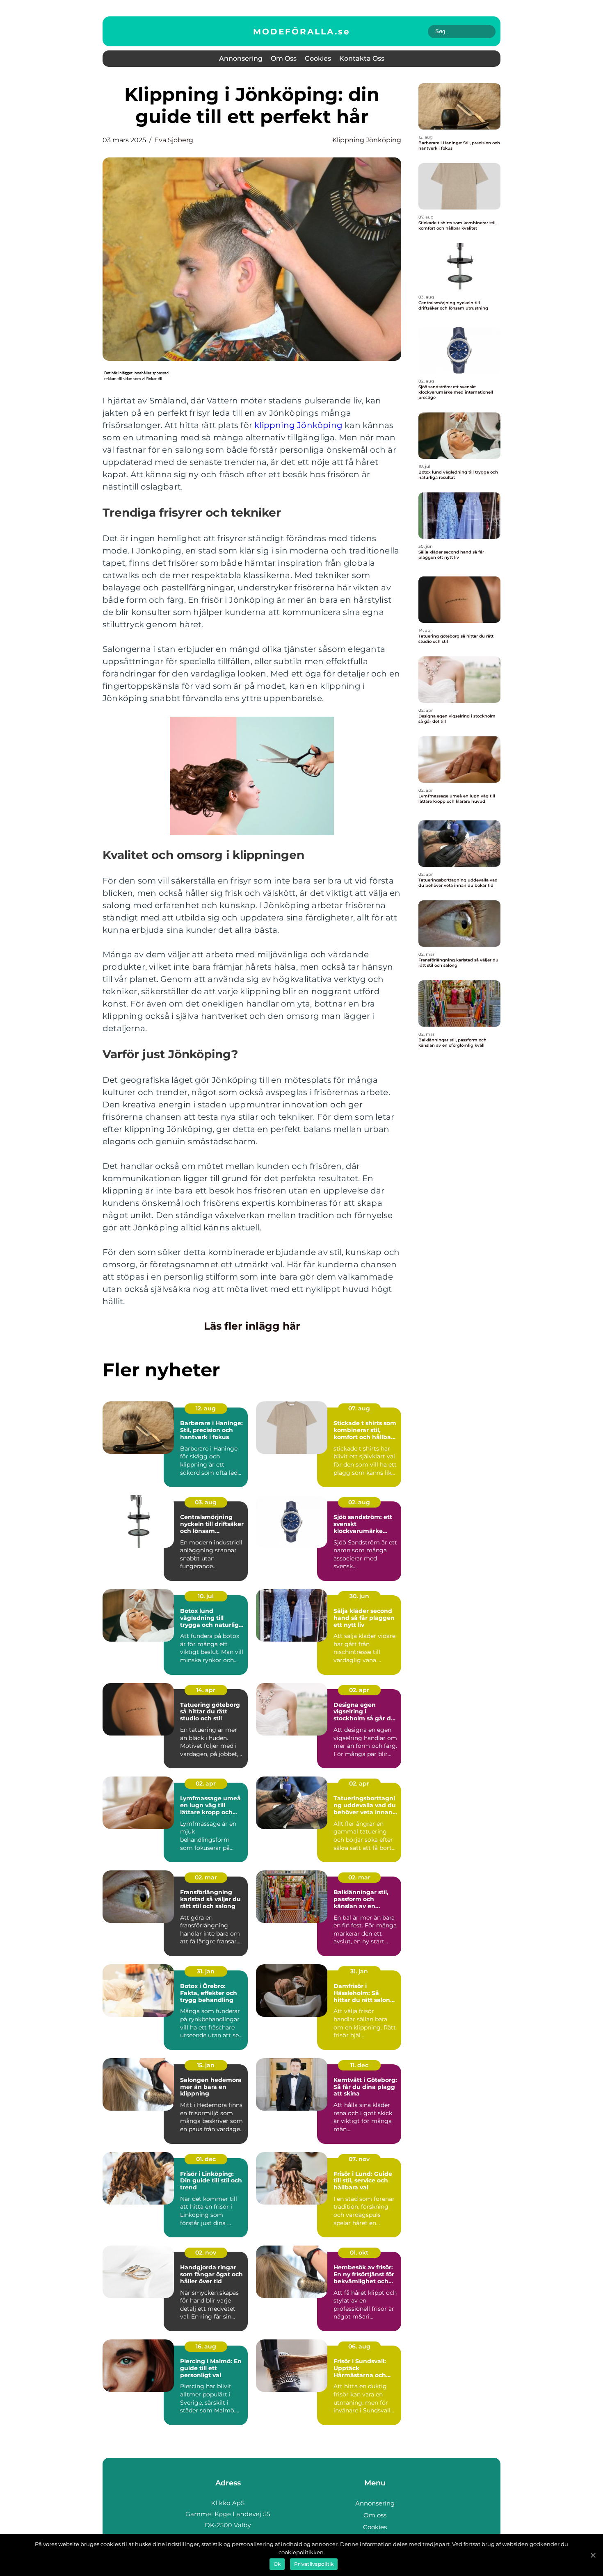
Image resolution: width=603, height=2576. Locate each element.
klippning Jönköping (298, 425)
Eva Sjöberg (174, 140)
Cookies (318, 58)
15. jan (206, 2065)
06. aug (359, 2346)
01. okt (359, 2253)
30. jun (359, 1596)
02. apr (359, 1690)
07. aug (359, 1408)
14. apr (206, 1690)
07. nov (359, 2159)
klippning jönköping (367, 140)
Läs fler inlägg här (252, 1326)
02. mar (206, 1877)
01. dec (206, 2159)
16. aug (206, 2346)
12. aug (206, 1408)
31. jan (206, 1971)
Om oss (284, 58)
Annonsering (241, 58)
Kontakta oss (362, 58)
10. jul (206, 1596)
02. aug (359, 1502)
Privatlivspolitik (314, 2564)
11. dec (359, 2065)
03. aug (206, 1502)
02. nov (206, 2253)
